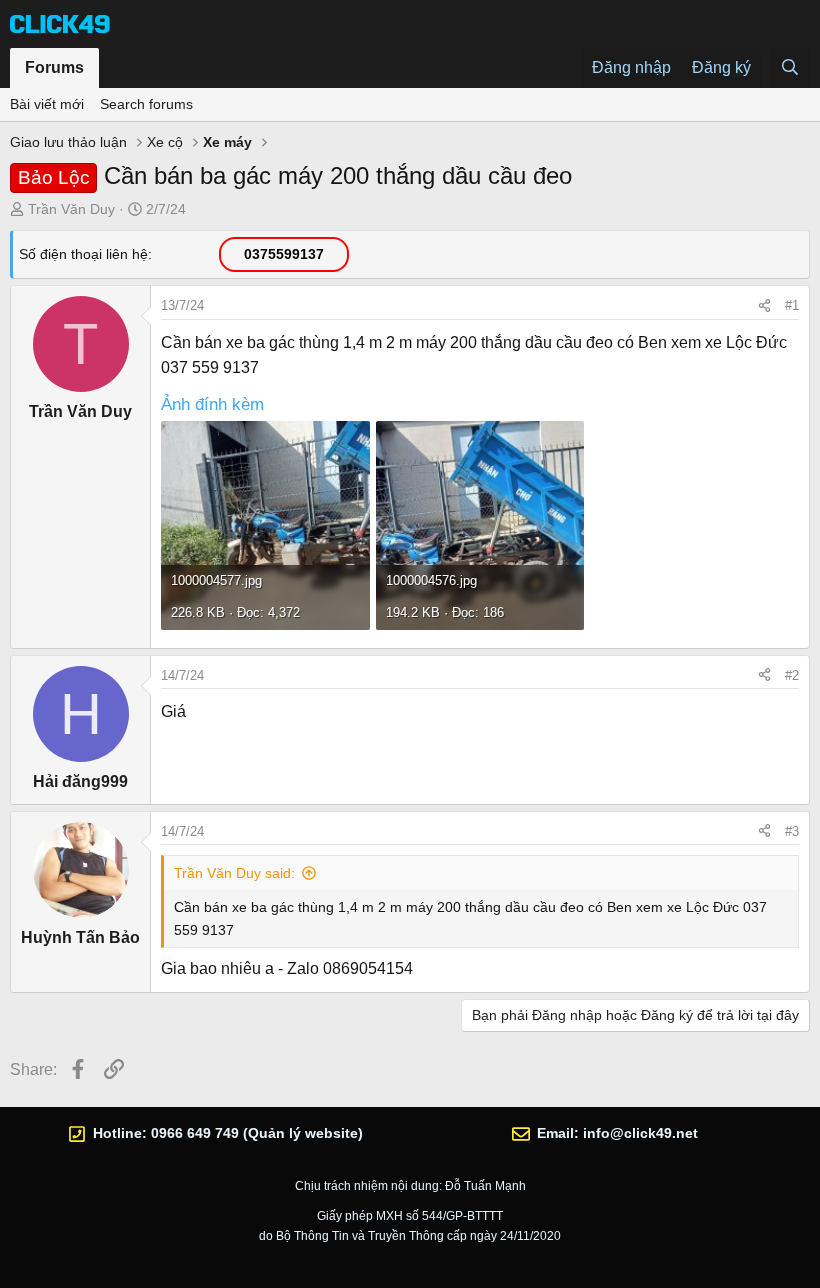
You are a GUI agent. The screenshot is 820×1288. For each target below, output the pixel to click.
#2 (792, 675)
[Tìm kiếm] (789, 68)
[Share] (764, 306)
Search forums (146, 104)
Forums (54, 67)
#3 (792, 831)
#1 (792, 305)
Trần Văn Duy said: (234, 873)
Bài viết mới (47, 104)
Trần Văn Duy (71, 209)
